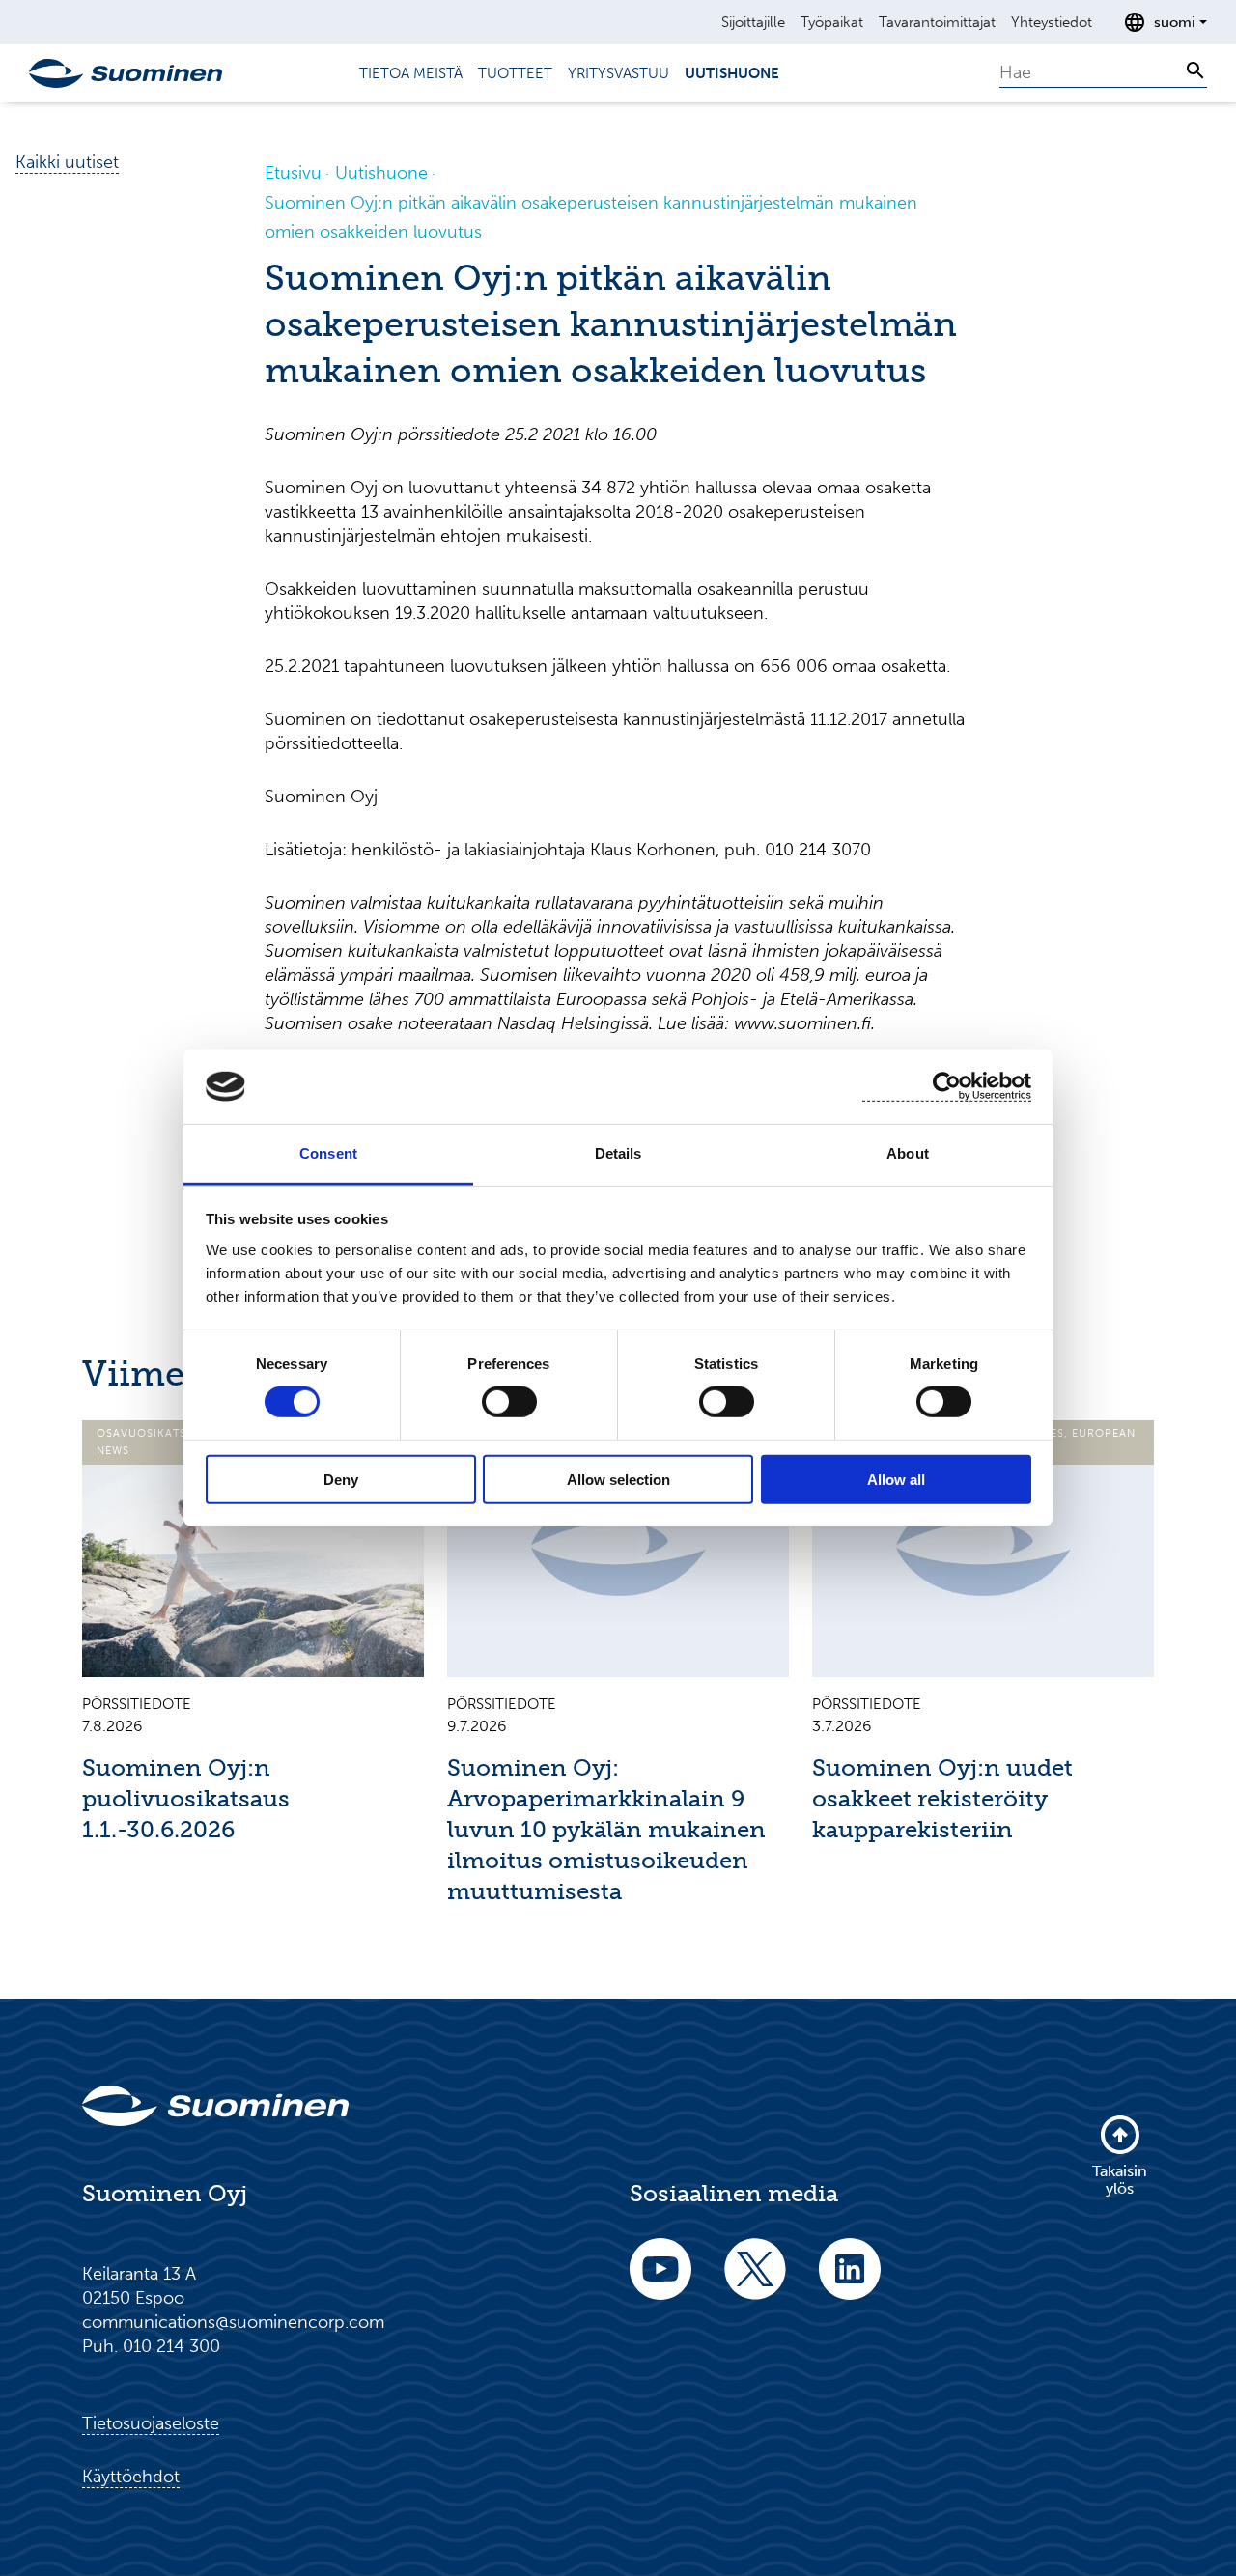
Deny (341, 1479)
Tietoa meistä (411, 73)
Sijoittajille (753, 22)
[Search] (1195, 70)
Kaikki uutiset (67, 162)
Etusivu (293, 173)
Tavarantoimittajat (937, 22)
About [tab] (908, 1153)
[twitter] (755, 2282)
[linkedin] (850, 2282)
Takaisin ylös (1120, 2180)
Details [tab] (618, 1153)
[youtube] (660, 2282)
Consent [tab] (328, 1153)
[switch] (509, 1402)
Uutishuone (732, 73)
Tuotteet (515, 73)
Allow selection (618, 1479)
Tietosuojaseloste (151, 2423)
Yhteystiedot (1052, 22)
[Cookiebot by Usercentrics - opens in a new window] (947, 1087)
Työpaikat (832, 22)
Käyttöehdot (131, 2477)
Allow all (896, 1479)
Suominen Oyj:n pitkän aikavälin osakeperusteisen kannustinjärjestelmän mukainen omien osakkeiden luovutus (591, 217)
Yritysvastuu (618, 73)
